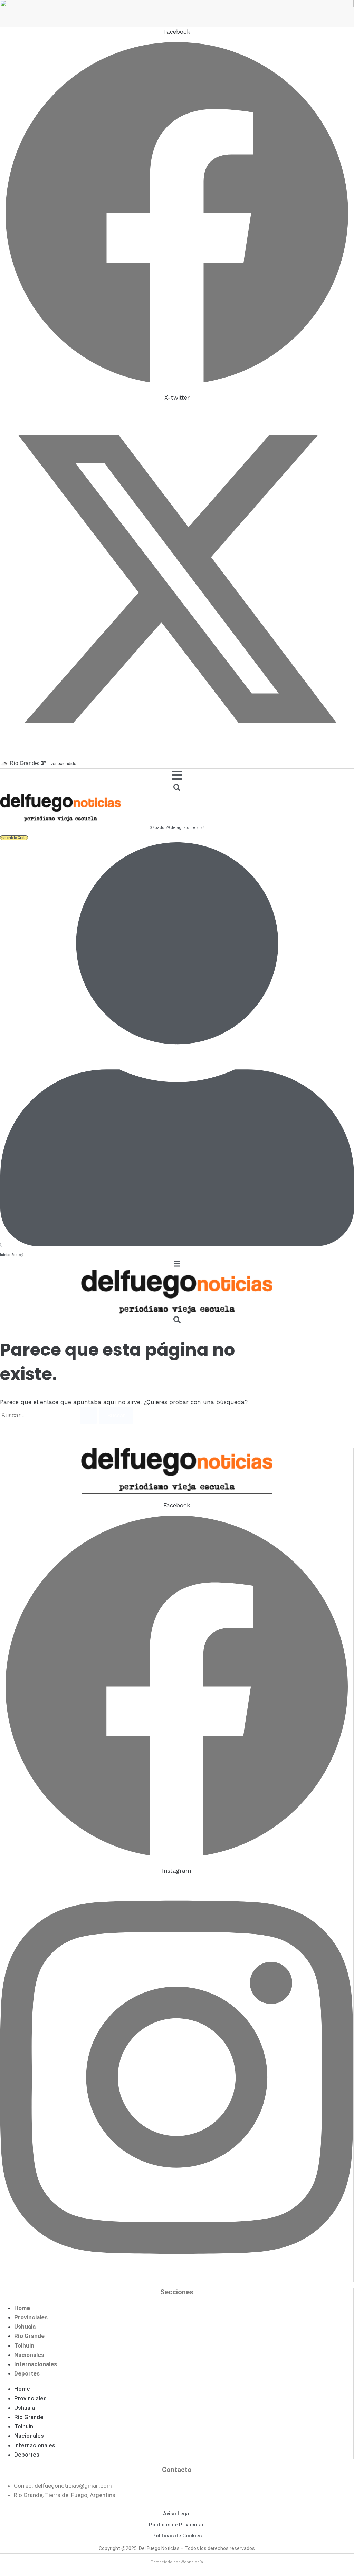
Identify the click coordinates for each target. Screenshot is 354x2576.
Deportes (27, 2373)
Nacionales (29, 2355)
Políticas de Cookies (177, 2536)
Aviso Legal (177, 2514)
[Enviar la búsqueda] (88, 1416)
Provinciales (31, 2317)
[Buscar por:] (49, 1415)
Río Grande (29, 2336)
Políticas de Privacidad (177, 2525)
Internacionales (36, 2364)
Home (22, 2308)
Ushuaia (25, 2327)
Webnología (192, 2562)
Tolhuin (24, 2345)
